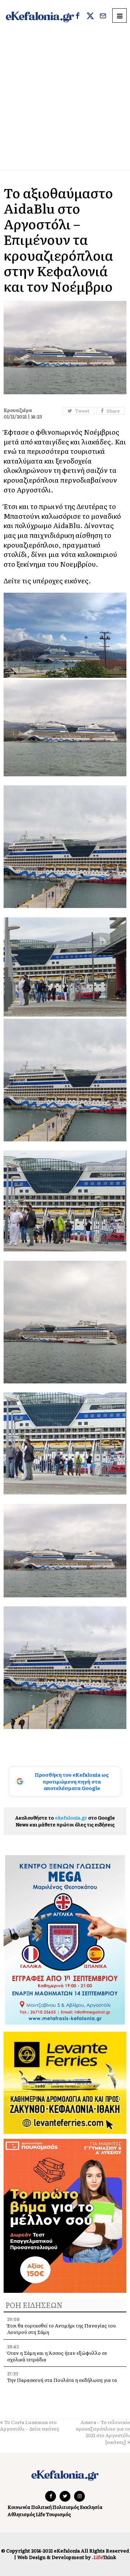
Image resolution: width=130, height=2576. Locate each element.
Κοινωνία (19, 2507)
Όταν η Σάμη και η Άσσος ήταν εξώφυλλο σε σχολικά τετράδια (57, 2356)
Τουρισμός (58, 2514)
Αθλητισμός (21, 2514)
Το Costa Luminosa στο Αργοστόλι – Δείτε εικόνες (30, 2425)
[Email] (103, 17)
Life (40, 2514)
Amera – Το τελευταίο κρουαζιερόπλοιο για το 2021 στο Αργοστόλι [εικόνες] (103, 2432)
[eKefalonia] (40, 16)
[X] (90, 17)
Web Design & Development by (67, 2557)
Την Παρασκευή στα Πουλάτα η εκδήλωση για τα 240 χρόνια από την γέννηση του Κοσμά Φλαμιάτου (65, 2383)
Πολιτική (41, 2507)
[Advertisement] (65, 101)
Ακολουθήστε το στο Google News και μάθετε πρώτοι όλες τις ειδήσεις (65, 1821)
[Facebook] (78, 17)
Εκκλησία (91, 2507)
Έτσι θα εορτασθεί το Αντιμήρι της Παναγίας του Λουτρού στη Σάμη (62, 2329)
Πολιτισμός (66, 2507)
